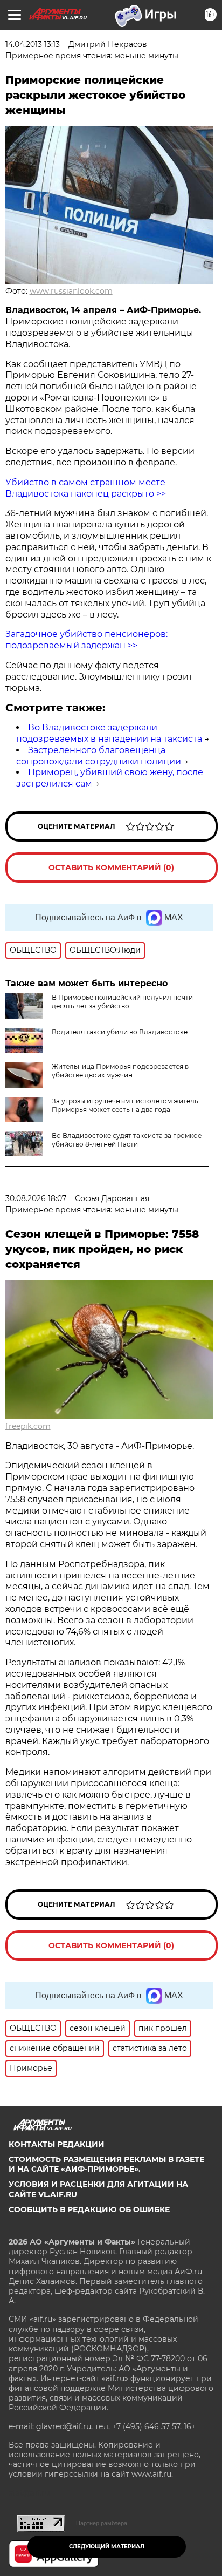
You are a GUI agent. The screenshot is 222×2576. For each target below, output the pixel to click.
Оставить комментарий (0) (111, 867)
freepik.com (28, 1426)
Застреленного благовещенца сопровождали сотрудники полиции (99, 756)
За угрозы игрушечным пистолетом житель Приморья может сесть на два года (125, 1105)
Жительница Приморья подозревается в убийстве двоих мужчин (120, 1071)
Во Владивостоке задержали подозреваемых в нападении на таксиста (109, 733)
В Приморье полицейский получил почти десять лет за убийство (122, 1002)
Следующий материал (107, 2547)
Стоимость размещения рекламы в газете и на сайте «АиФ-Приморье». (106, 2164)
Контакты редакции (57, 2144)
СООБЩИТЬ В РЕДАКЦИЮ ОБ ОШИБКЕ (89, 2209)
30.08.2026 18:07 (36, 1198)
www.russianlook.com (71, 291)
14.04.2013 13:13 (33, 44)
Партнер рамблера (102, 2523)
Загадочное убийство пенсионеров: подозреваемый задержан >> (86, 640)
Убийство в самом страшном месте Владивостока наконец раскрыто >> (86, 488)
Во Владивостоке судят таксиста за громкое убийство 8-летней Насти (127, 1140)
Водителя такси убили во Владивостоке (120, 1032)
